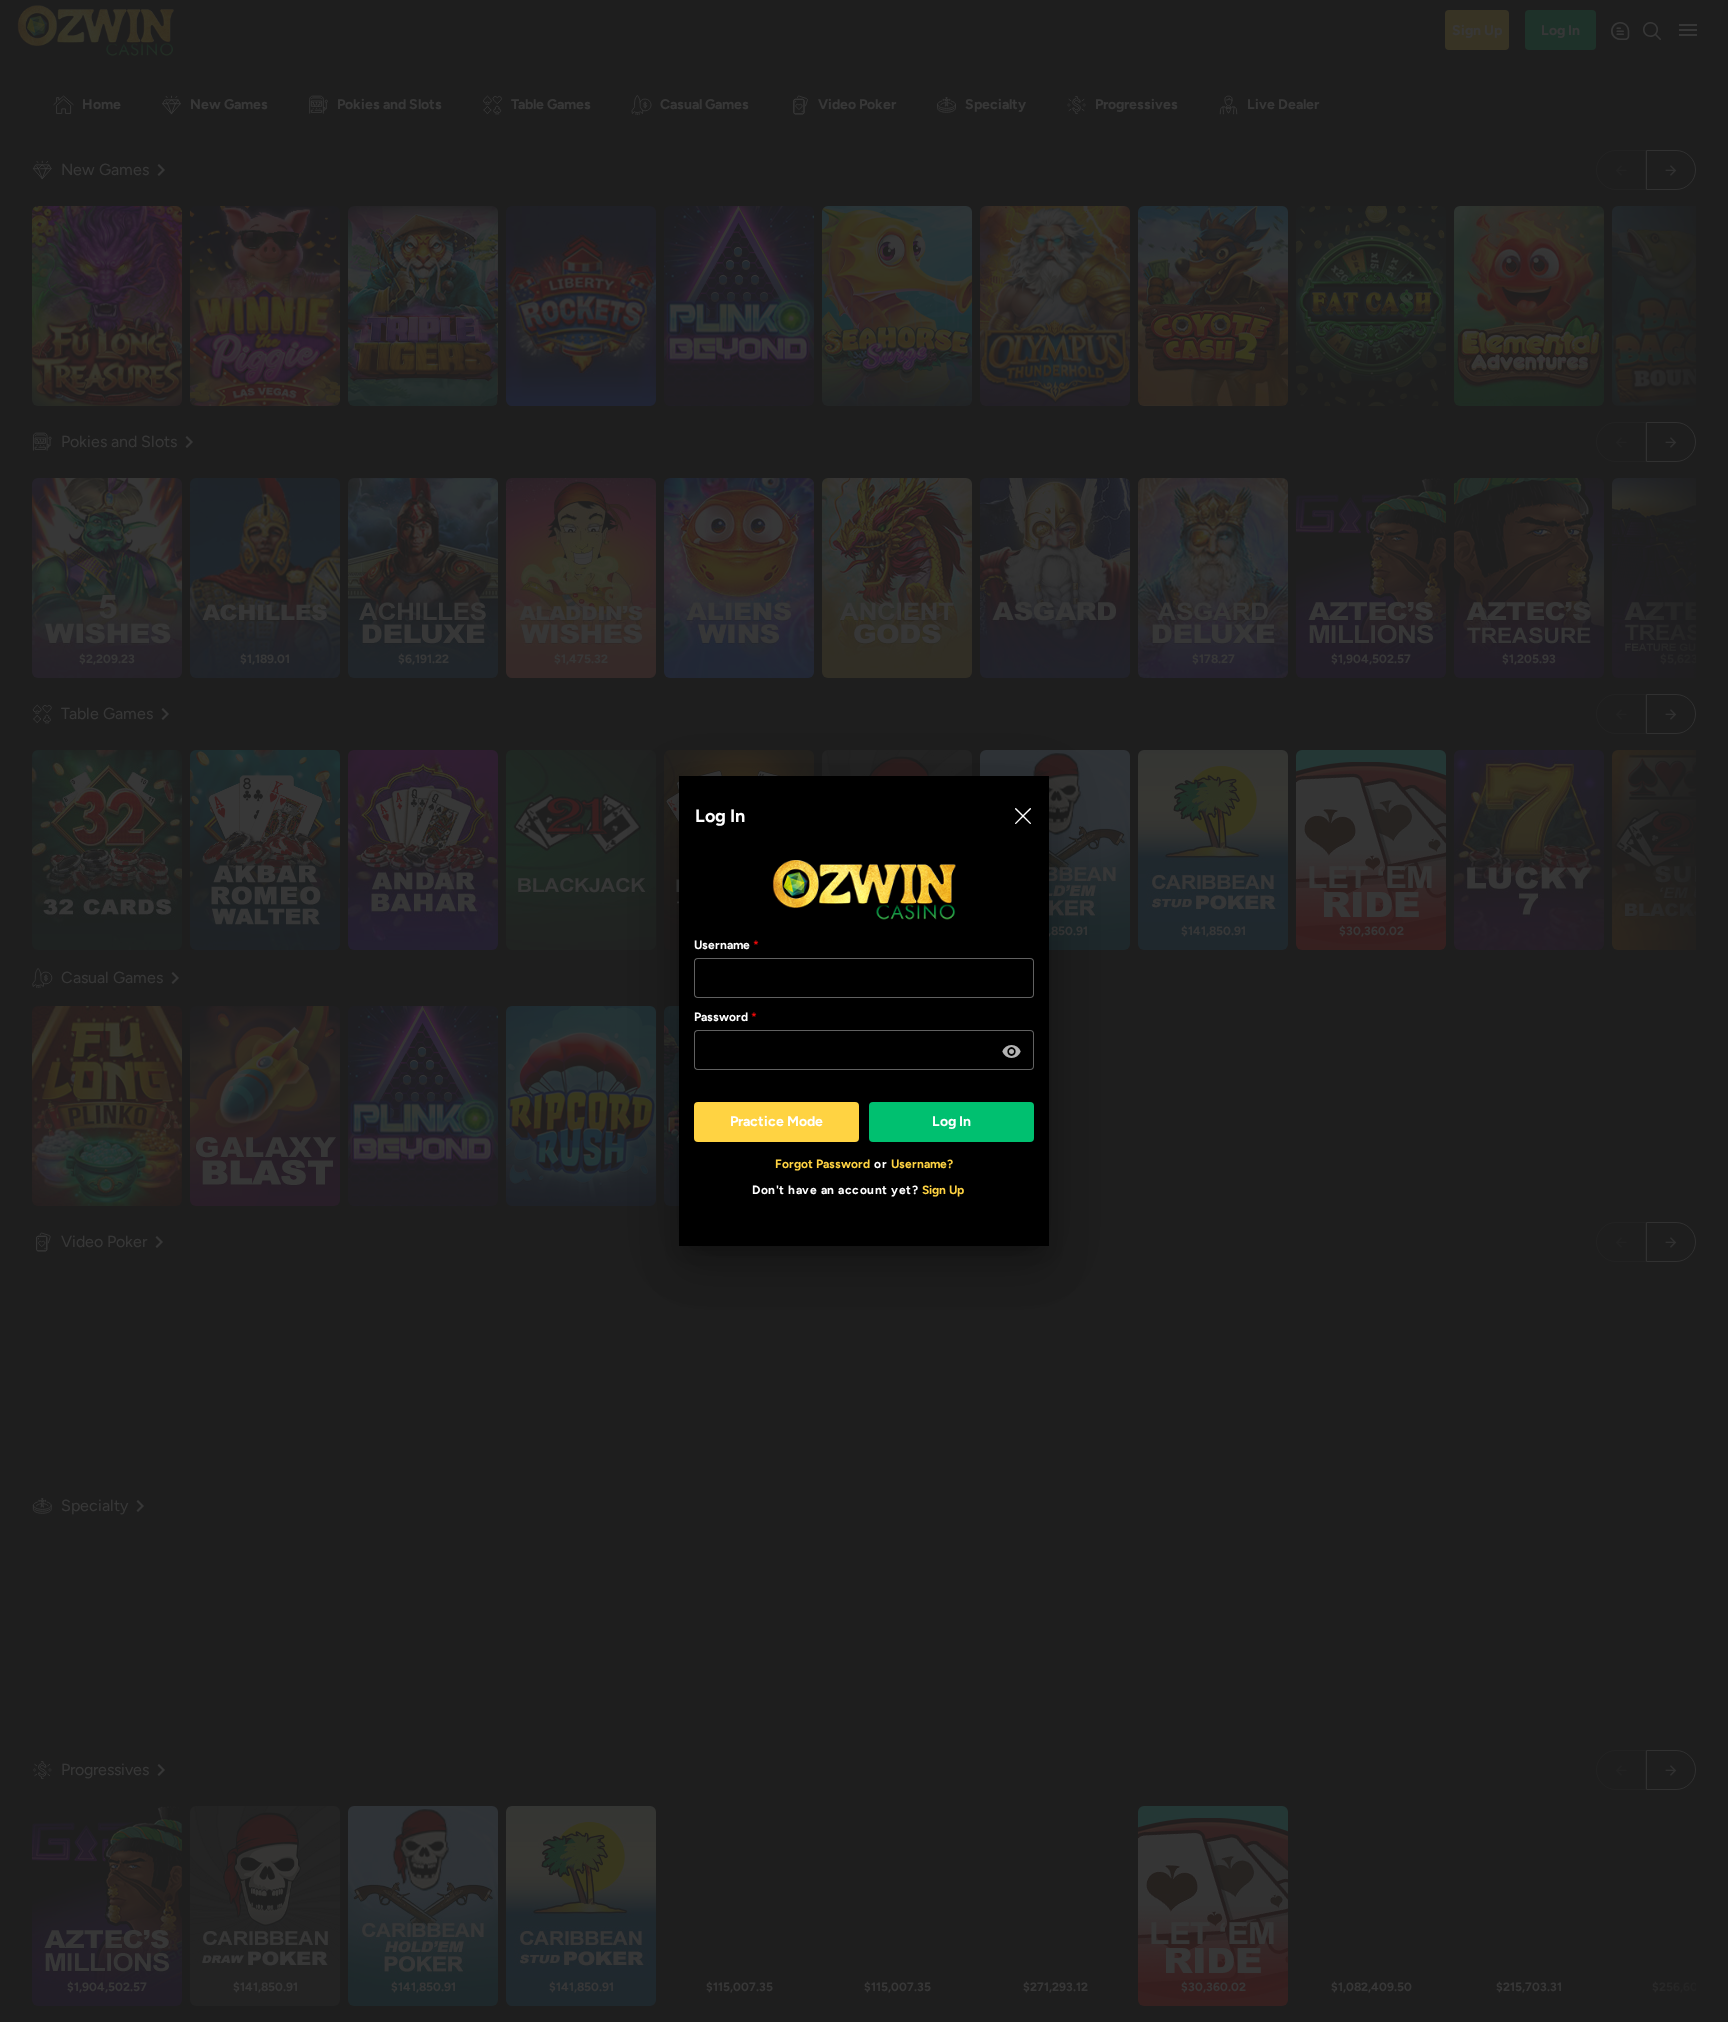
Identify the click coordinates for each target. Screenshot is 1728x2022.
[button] (1012, 1052)
